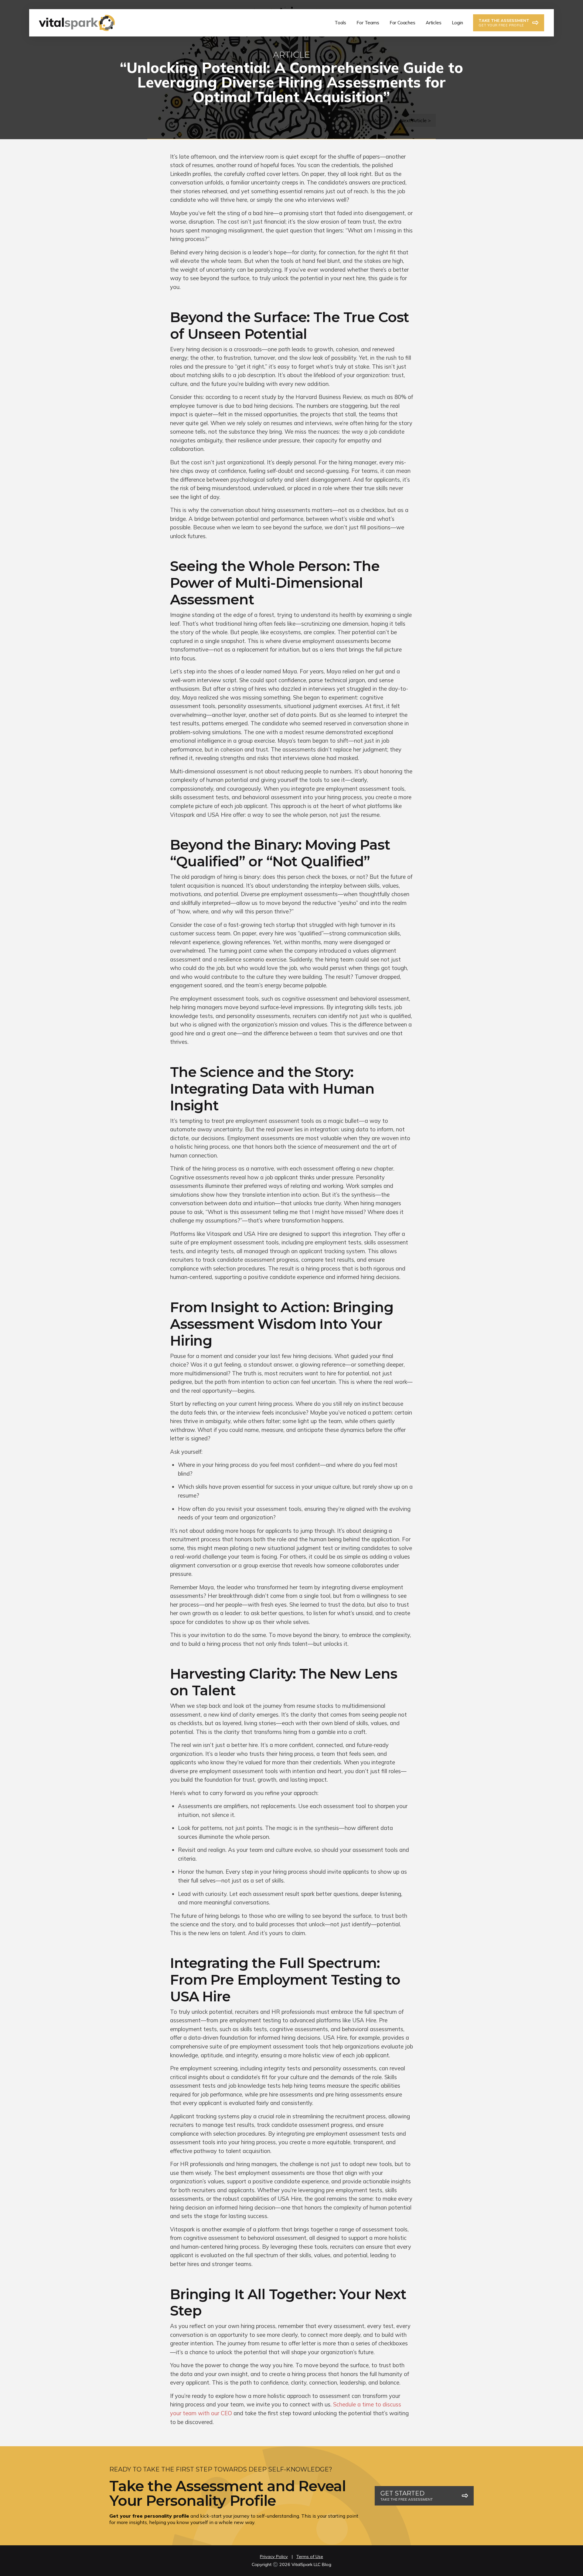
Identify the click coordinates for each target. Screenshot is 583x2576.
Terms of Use (310, 2557)
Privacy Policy (274, 2557)
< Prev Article (373, 120)
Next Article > (415, 120)
